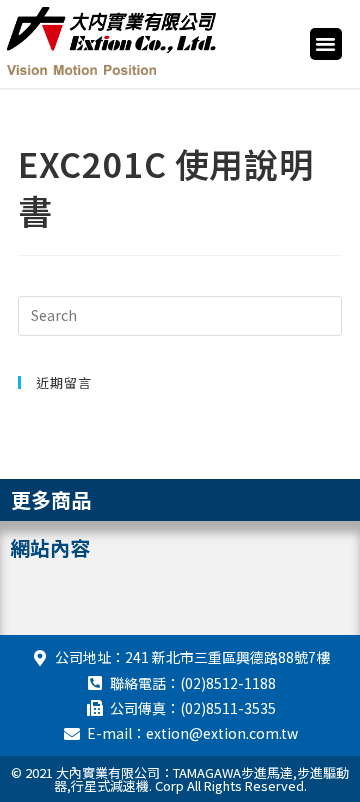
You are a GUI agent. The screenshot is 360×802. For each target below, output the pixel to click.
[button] (326, 44)
